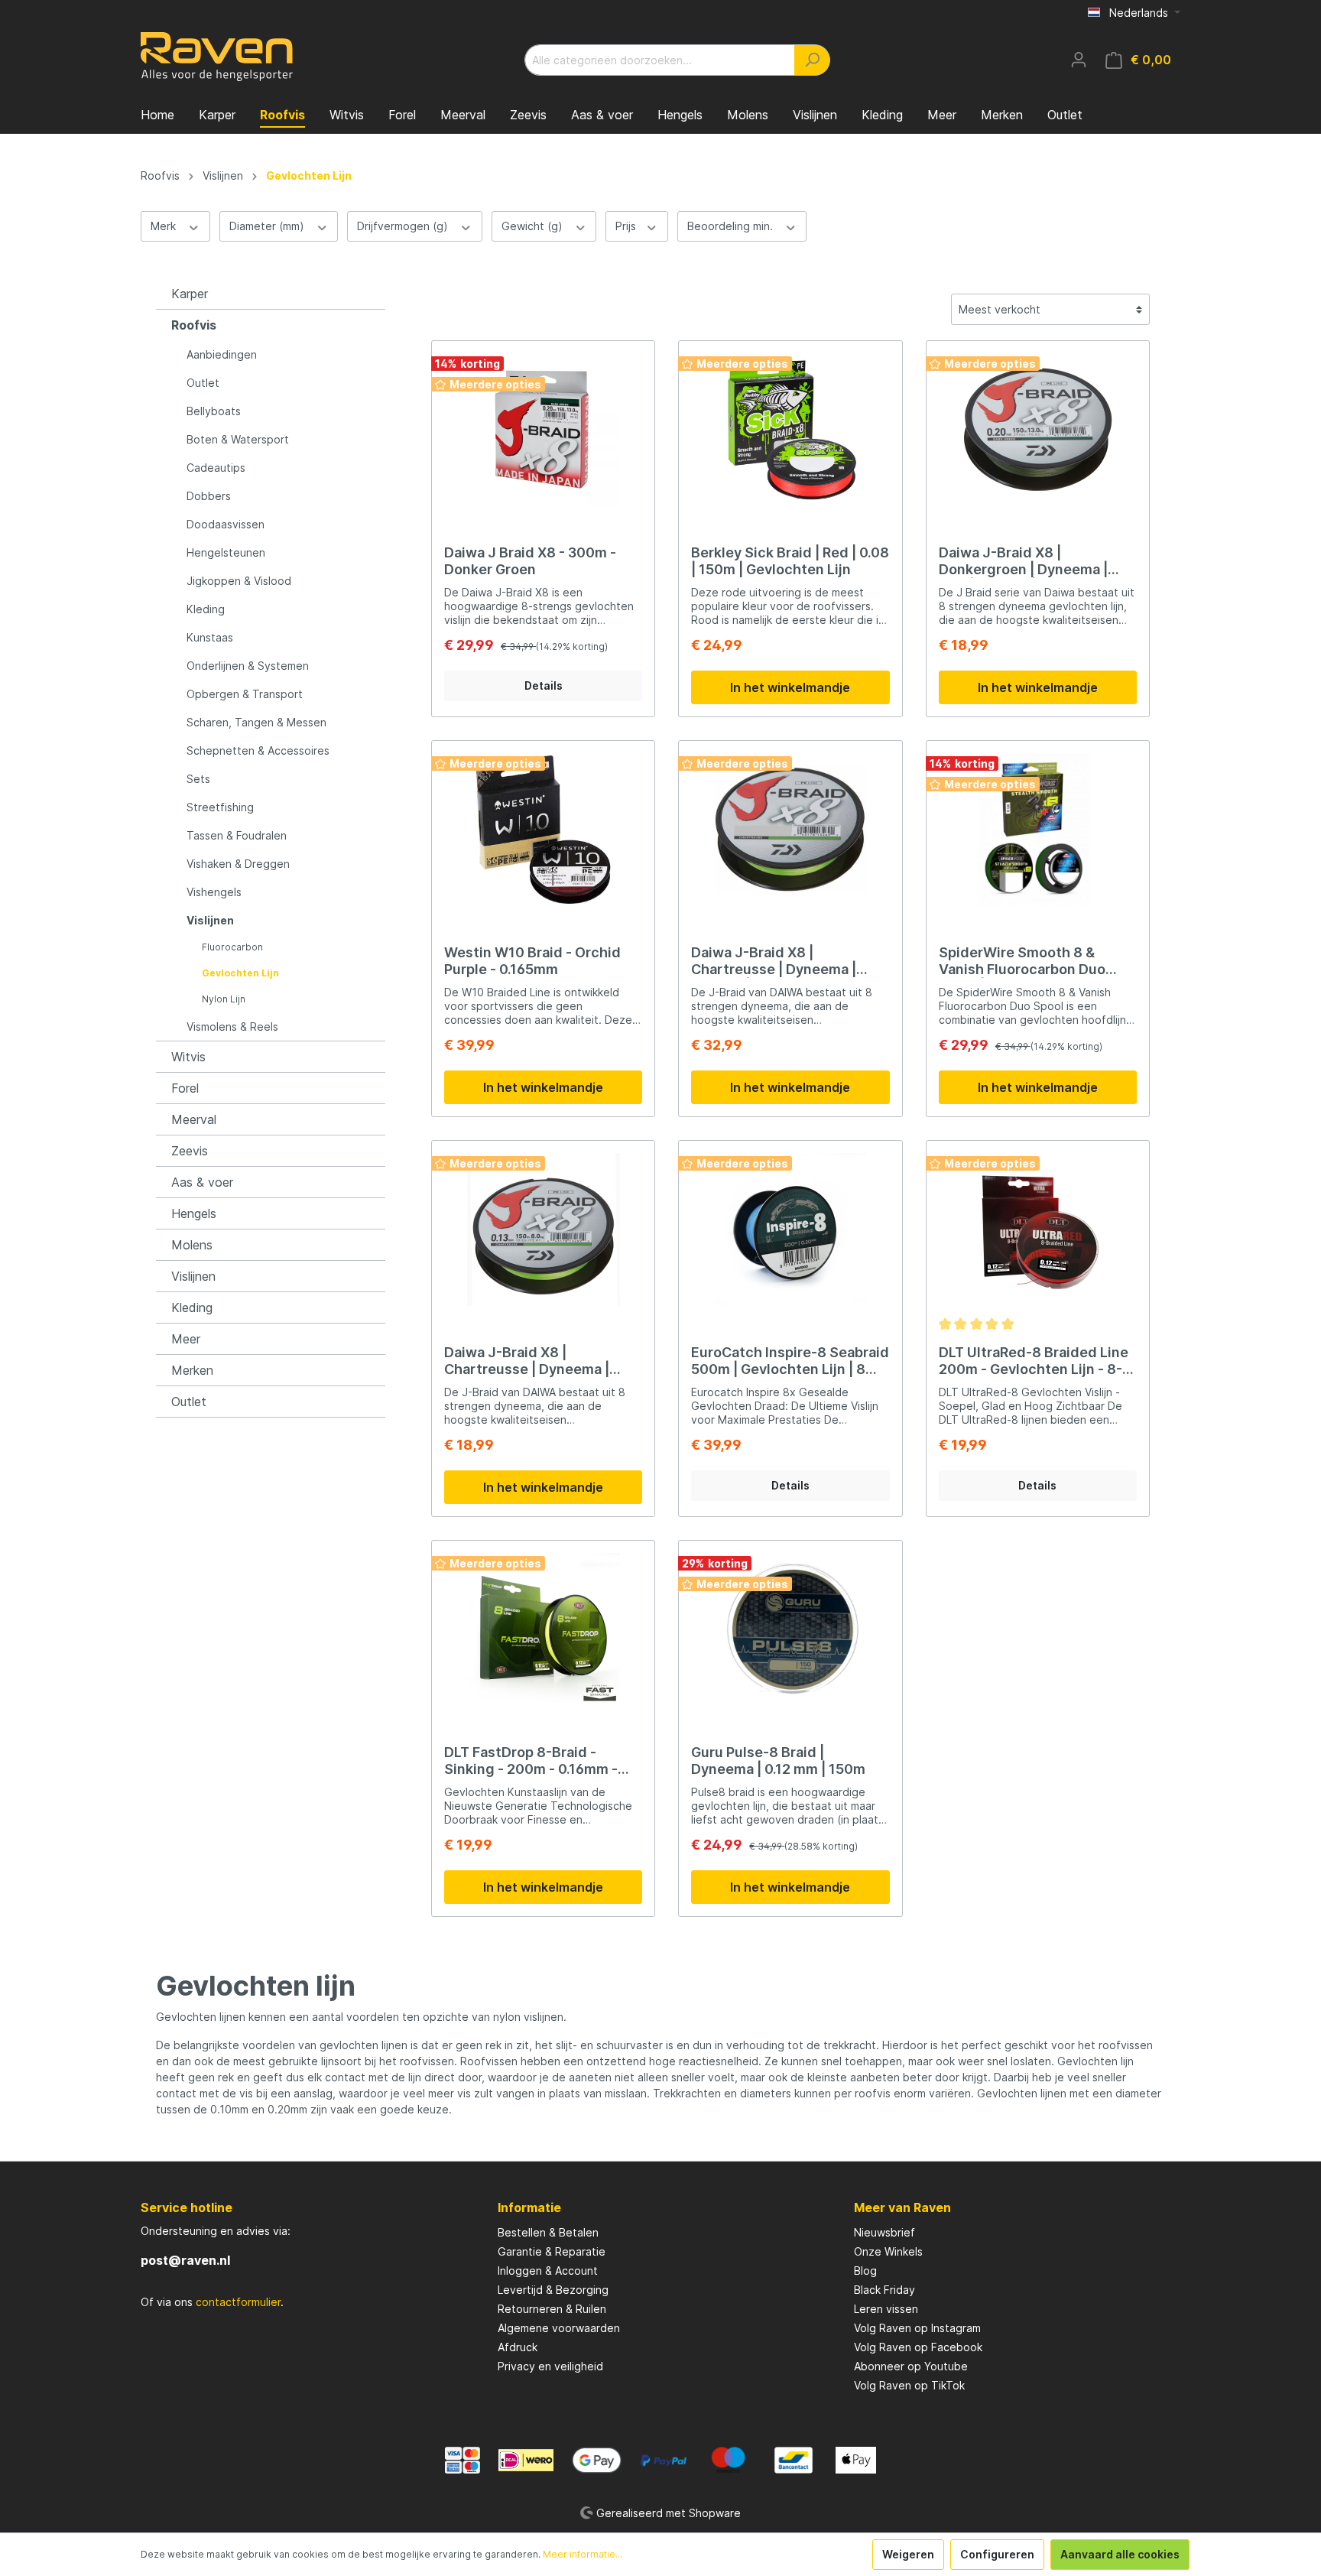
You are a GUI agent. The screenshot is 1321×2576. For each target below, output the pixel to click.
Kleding (206, 609)
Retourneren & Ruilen (552, 2309)
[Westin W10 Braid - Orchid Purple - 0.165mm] (543, 830)
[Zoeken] (812, 60)
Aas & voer (202, 1182)
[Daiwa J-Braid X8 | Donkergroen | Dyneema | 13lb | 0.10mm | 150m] (1038, 430)
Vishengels (214, 892)
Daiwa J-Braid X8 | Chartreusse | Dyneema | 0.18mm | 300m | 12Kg (774, 961)
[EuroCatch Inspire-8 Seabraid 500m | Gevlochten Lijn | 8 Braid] (790, 1230)
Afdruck (518, 2347)
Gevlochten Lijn (240, 973)
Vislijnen (210, 920)
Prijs (627, 226)
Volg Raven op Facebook (918, 2347)
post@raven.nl (185, 2260)
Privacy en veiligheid (550, 2366)
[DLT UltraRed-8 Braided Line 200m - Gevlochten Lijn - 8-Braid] (1038, 1230)
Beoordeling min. (732, 226)
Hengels (194, 1213)
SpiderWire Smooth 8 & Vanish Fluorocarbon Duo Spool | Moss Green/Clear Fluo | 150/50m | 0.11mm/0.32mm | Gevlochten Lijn (1037, 961)
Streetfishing (220, 807)
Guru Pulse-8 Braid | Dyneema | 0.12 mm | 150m (778, 1761)
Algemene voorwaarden (559, 2328)
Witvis (188, 1057)
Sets (198, 779)
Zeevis (190, 1151)
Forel (185, 1088)
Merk (165, 226)
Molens (192, 1245)
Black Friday (884, 2290)
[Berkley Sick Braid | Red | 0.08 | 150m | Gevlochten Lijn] (790, 430)
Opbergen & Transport (245, 694)
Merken (192, 1370)
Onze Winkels (888, 2251)
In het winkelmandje (790, 687)
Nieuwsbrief (884, 2232)
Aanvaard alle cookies (1120, 2554)
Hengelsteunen (226, 552)
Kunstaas (210, 637)
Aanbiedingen (222, 354)
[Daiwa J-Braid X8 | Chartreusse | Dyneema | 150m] (543, 1230)
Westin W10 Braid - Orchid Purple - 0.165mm (532, 961)
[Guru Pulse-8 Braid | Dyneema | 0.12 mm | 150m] (790, 1629)
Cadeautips (216, 468)
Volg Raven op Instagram (917, 2328)
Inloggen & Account (548, 2271)
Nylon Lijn (224, 999)
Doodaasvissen (226, 524)
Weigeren (908, 2554)
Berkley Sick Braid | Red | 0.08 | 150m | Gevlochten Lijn (790, 561)
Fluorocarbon (232, 947)
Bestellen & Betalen (548, 2232)
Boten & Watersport (238, 439)
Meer (186, 1339)
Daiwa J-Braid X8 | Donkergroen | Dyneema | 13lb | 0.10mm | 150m (1023, 561)
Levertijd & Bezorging (553, 2290)
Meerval (194, 1119)
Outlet (203, 383)
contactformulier (238, 2302)
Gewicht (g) (534, 226)
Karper (190, 294)
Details (544, 685)
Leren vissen (886, 2309)
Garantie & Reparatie (552, 2251)
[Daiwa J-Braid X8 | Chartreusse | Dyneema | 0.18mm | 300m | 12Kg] (790, 830)
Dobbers (209, 496)
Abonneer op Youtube (911, 2366)
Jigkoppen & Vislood (239, 581)
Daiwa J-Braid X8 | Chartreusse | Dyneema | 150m (527, 1361)
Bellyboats (214, 411)
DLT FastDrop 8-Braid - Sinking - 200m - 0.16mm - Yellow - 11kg (531, 1761)
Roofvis (194, 325)
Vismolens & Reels (232, 1027)
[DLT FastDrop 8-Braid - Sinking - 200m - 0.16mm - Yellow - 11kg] (543, 1629)
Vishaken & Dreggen (238, 864)
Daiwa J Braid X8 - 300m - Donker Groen (530, 561)
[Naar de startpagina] (217, 57)
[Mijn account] (1079, 60)
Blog (865, 2271)
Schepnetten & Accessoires (258, 750)
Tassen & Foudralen (237, 835)
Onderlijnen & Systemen (248, 666)
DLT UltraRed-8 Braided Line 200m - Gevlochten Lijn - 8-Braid (1034, 1361)
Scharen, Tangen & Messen (256, 722)
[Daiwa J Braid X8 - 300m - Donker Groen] (543, 430)
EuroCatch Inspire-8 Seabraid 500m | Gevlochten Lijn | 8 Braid (790, 1361)
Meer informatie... (583, 2554)
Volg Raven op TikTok (909, 2385)
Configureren (997, 2554)
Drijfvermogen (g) (404, 226)
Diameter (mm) (268, 226)
